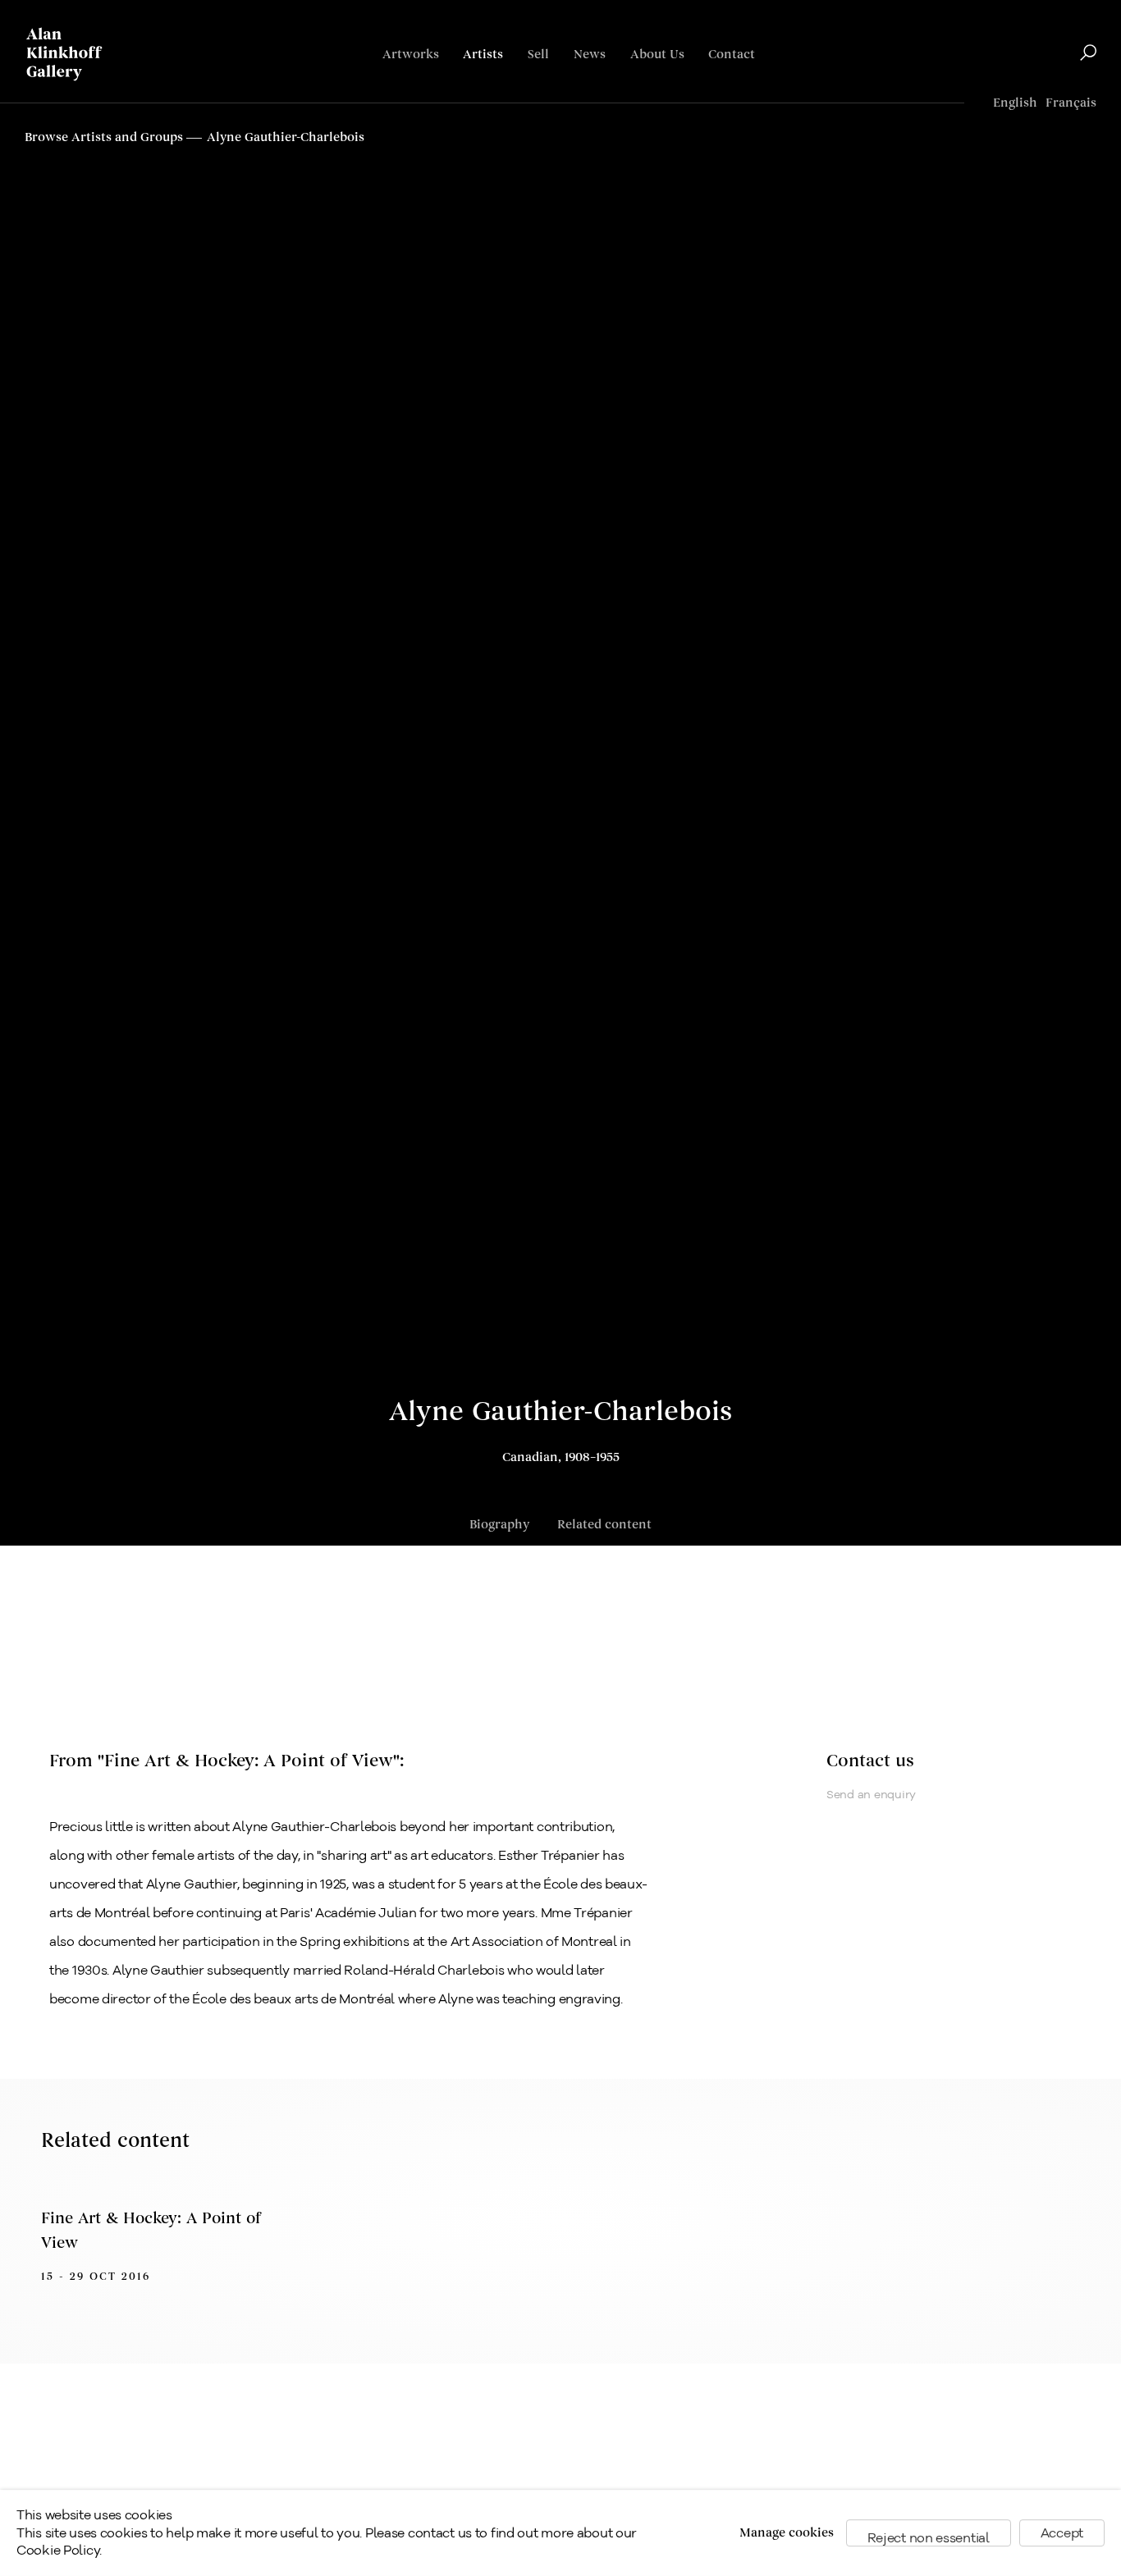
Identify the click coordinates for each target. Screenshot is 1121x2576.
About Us (657, 55)
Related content (604, 1525)
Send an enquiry (871, 1794)
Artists (483, 55)
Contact (732, 55)
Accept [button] (1062, 2533)
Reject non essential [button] (929, 2538)
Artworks (411, 55)
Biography (499, 1525)
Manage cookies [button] (787, 2533)
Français (1071, 103)
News (590, 55)
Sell (538, 55)
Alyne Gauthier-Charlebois (560, 1412)
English (1015, 103)
